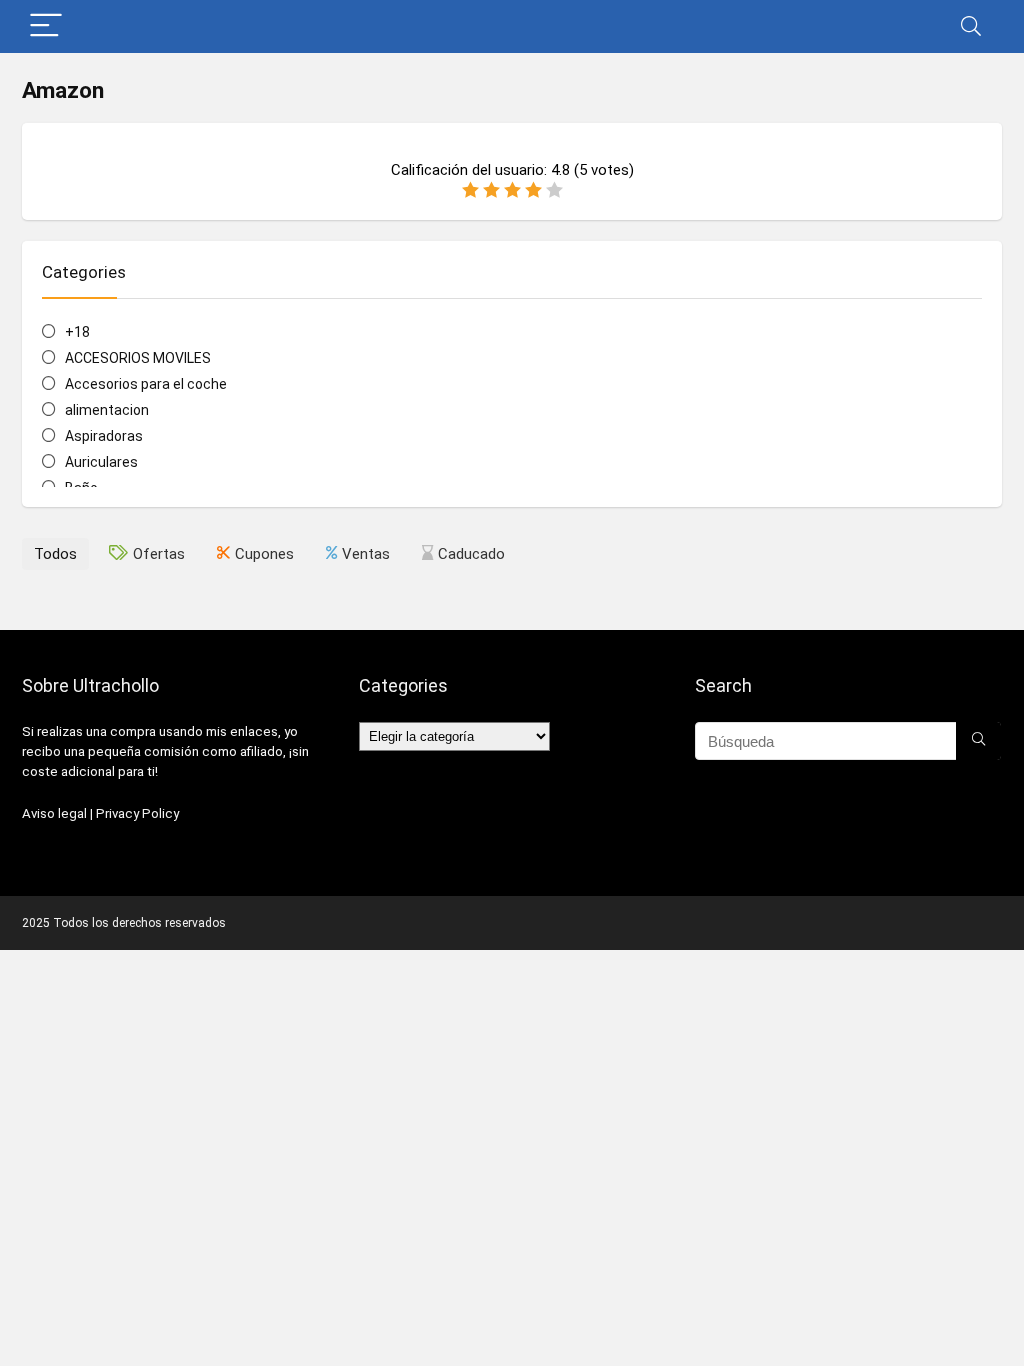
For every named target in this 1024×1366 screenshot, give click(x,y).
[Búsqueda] (978, 741)
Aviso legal (54, 813)
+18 (77, 332)
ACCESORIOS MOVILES (138, 358)
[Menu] (46, 26)
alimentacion (107, 410)
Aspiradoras (104, 436)
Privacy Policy (137, 813)
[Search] (971, 26)
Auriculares (101, 462)
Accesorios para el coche (146, 384)
